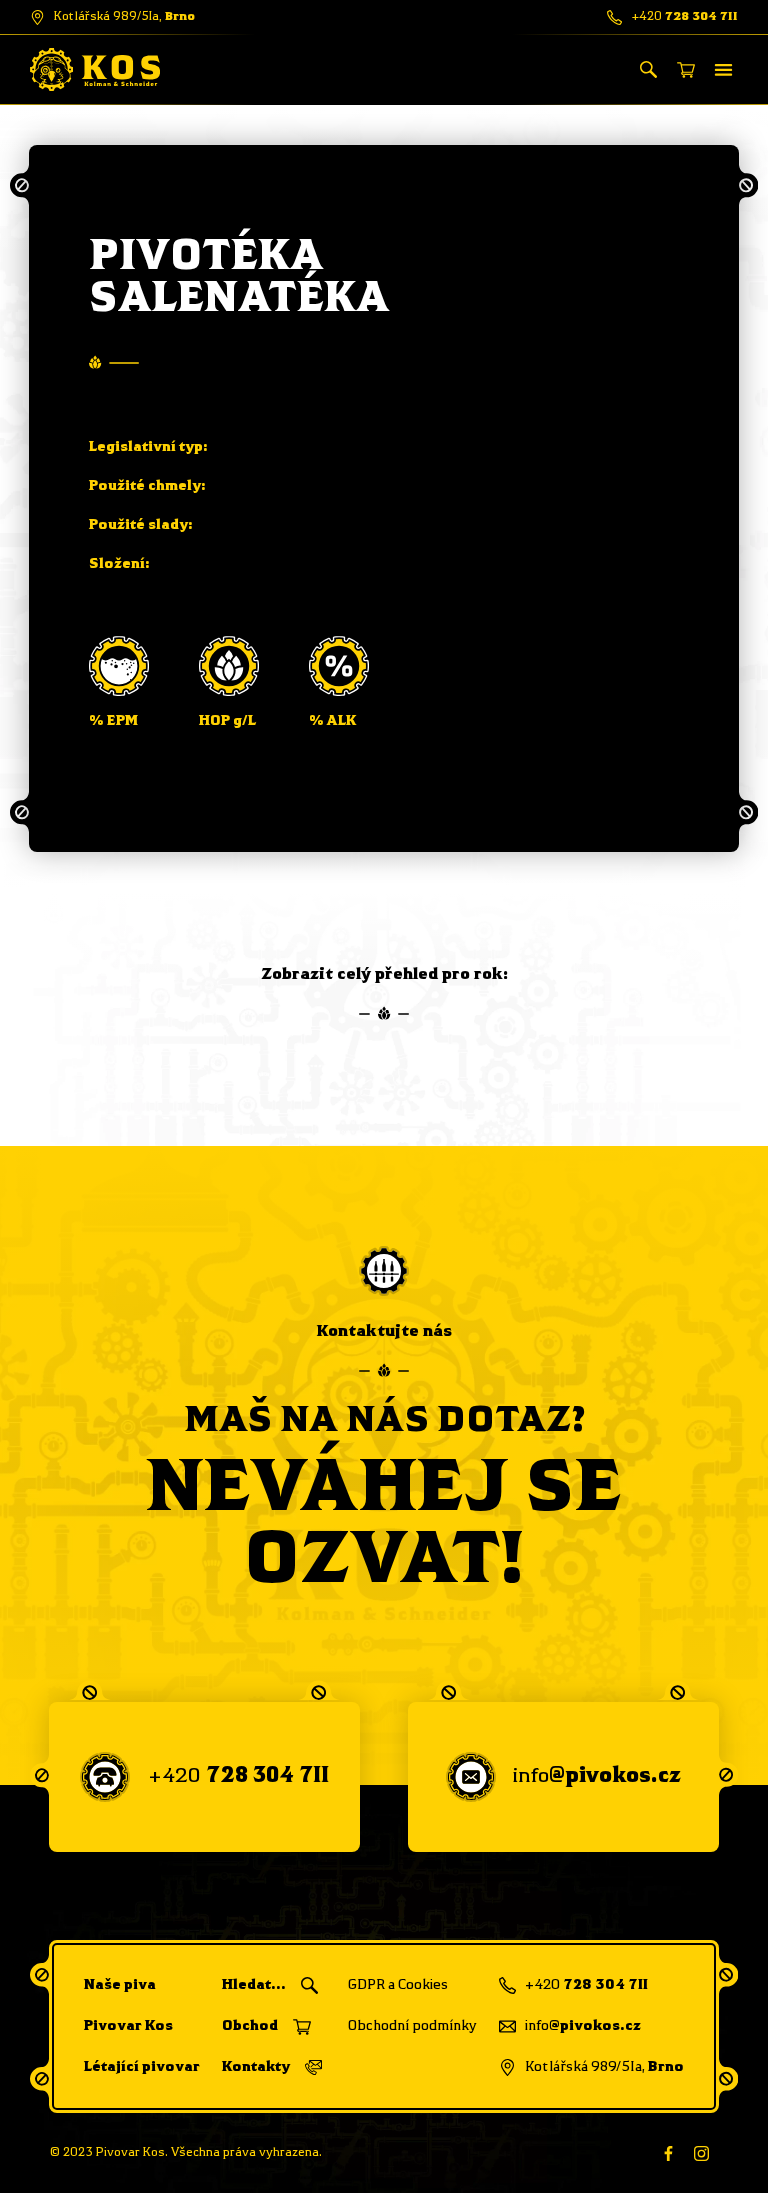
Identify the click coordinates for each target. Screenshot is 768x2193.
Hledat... (254, 1985)
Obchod (250, 2026)
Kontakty (256, 2067)
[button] (724, 69)
